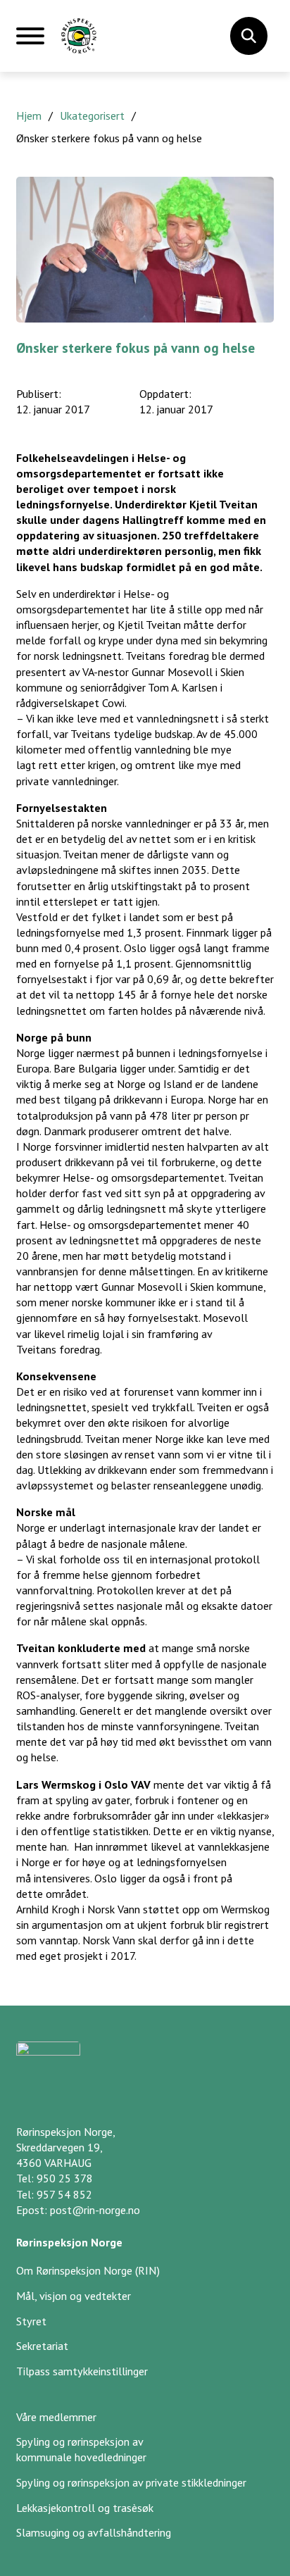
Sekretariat (42, 2346)
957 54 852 (64, 2194)
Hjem (29, 115)
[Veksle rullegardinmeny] (248, 36)
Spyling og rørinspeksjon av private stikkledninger (131, 2482)
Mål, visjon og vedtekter (74, 2296)
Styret (31, 2321)
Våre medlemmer (56, 2417)
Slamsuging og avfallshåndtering (94, 2532)
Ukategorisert (92, 115)
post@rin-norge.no (95, 2210)
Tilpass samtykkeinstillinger (82, 2371)
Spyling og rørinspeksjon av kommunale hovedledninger (81, 2449)
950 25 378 (65, 2178)
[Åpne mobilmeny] (30, 42)
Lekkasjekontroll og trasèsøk (85, 2508)
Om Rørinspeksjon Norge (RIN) (88, 2270)
